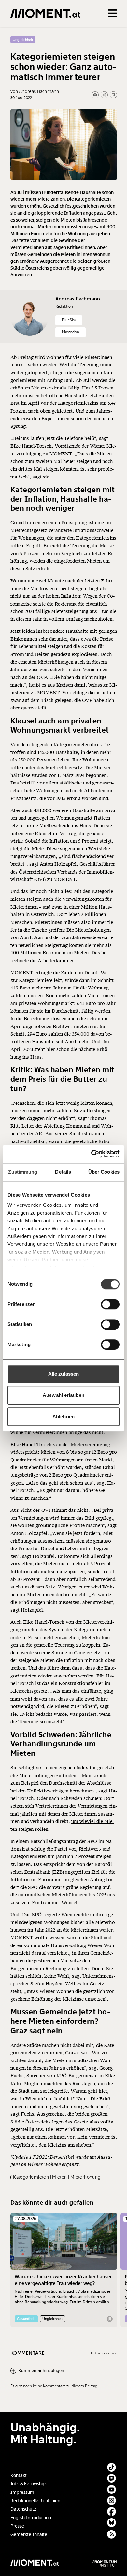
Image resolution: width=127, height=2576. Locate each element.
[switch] (110, 1304)
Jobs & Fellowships (29, 2484)
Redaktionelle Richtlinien (35, 2501)
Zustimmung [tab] (23, 1172)
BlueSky (69, 320)
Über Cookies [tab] (104, 1172)
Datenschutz (23, 2509)
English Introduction (31, 2518)
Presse (17, 2526)
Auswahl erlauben (63, 1395)
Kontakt (19, 2475)
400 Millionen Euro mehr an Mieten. (50, 953)
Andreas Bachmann (78, 299)
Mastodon (71, 332)
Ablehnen (63, 1416)
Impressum (22, 2492)
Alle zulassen (63, 1374)
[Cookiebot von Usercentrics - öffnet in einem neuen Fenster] (91, 1154)
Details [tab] (63, 1172)
